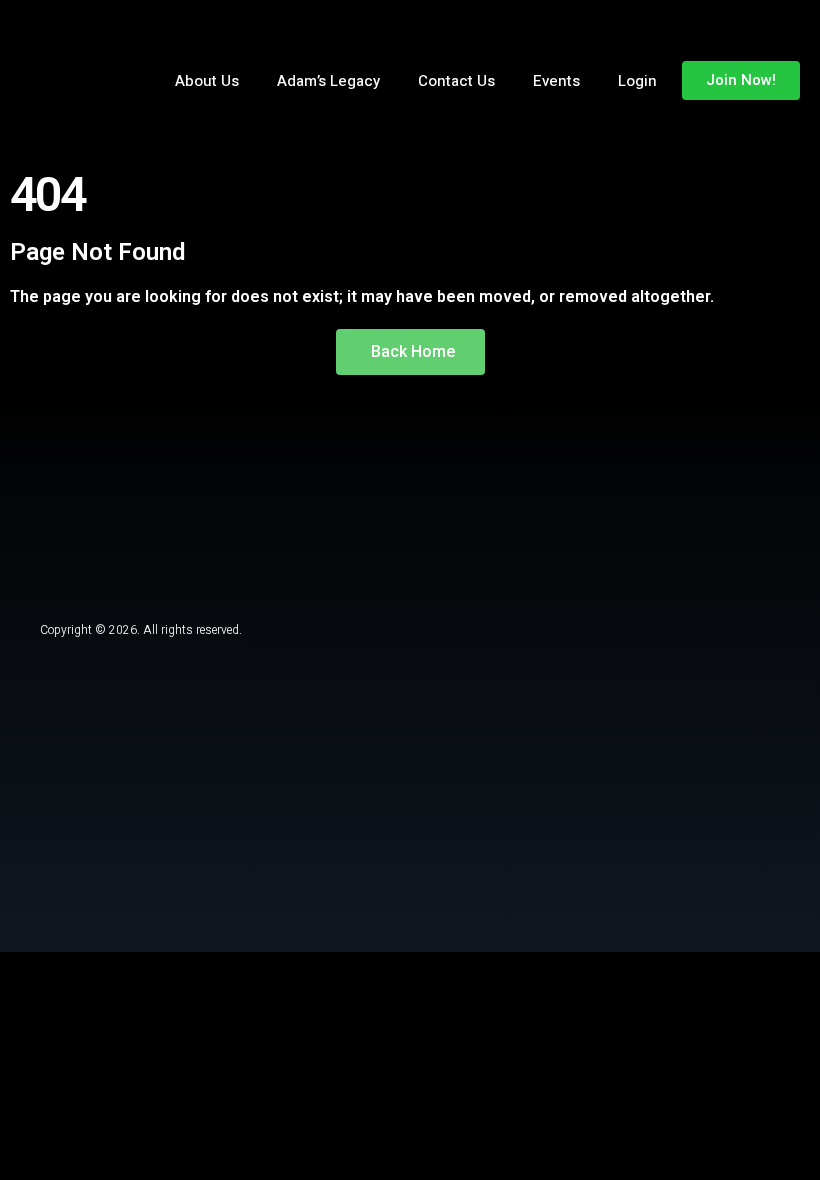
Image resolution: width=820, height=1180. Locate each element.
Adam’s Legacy (328, 81)
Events (556, 81)
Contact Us (456, 81)
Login (637, 81)
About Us (207, 81)
